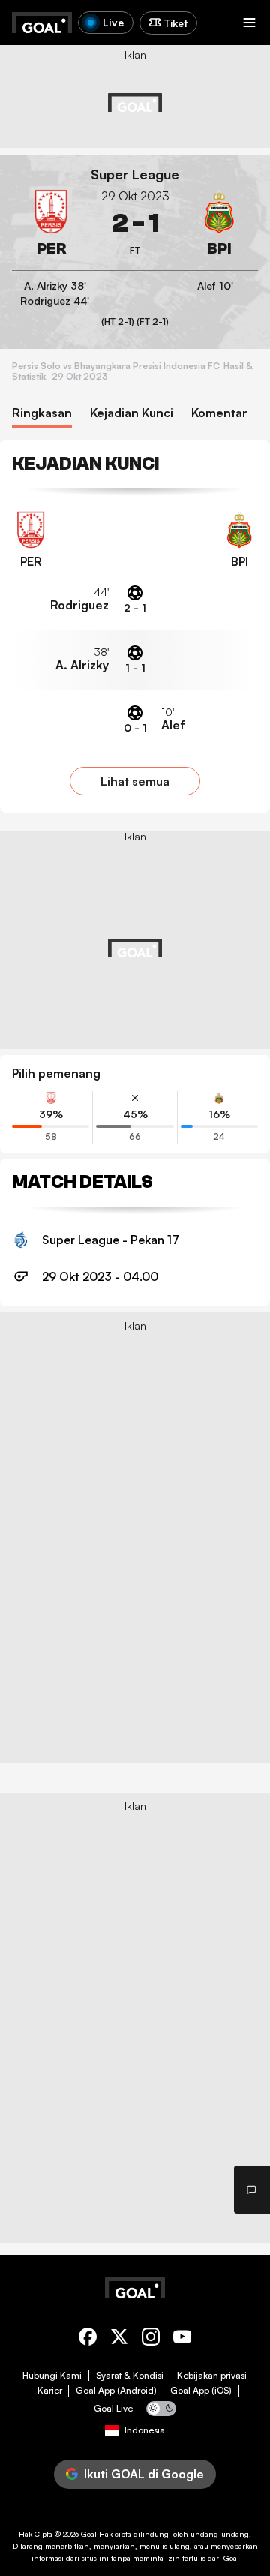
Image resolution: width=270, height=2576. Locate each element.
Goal (89, 2534)
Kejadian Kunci (132, 413)
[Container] (51, 224)
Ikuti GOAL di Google (144, 2474)
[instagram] (151, 2339)
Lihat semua (135, 781)
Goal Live (113, 2409)
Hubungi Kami (52, 2376)
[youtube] (182, 2339)
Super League (135, 174)
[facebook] (88, 2339)
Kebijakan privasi (212, 2376)
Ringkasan (42, 413)
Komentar (219, 413)
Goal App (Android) (116, 2391)
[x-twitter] (119, 2339)
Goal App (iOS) (201, 2391)
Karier (50, 2391)
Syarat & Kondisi (130, 2376)
